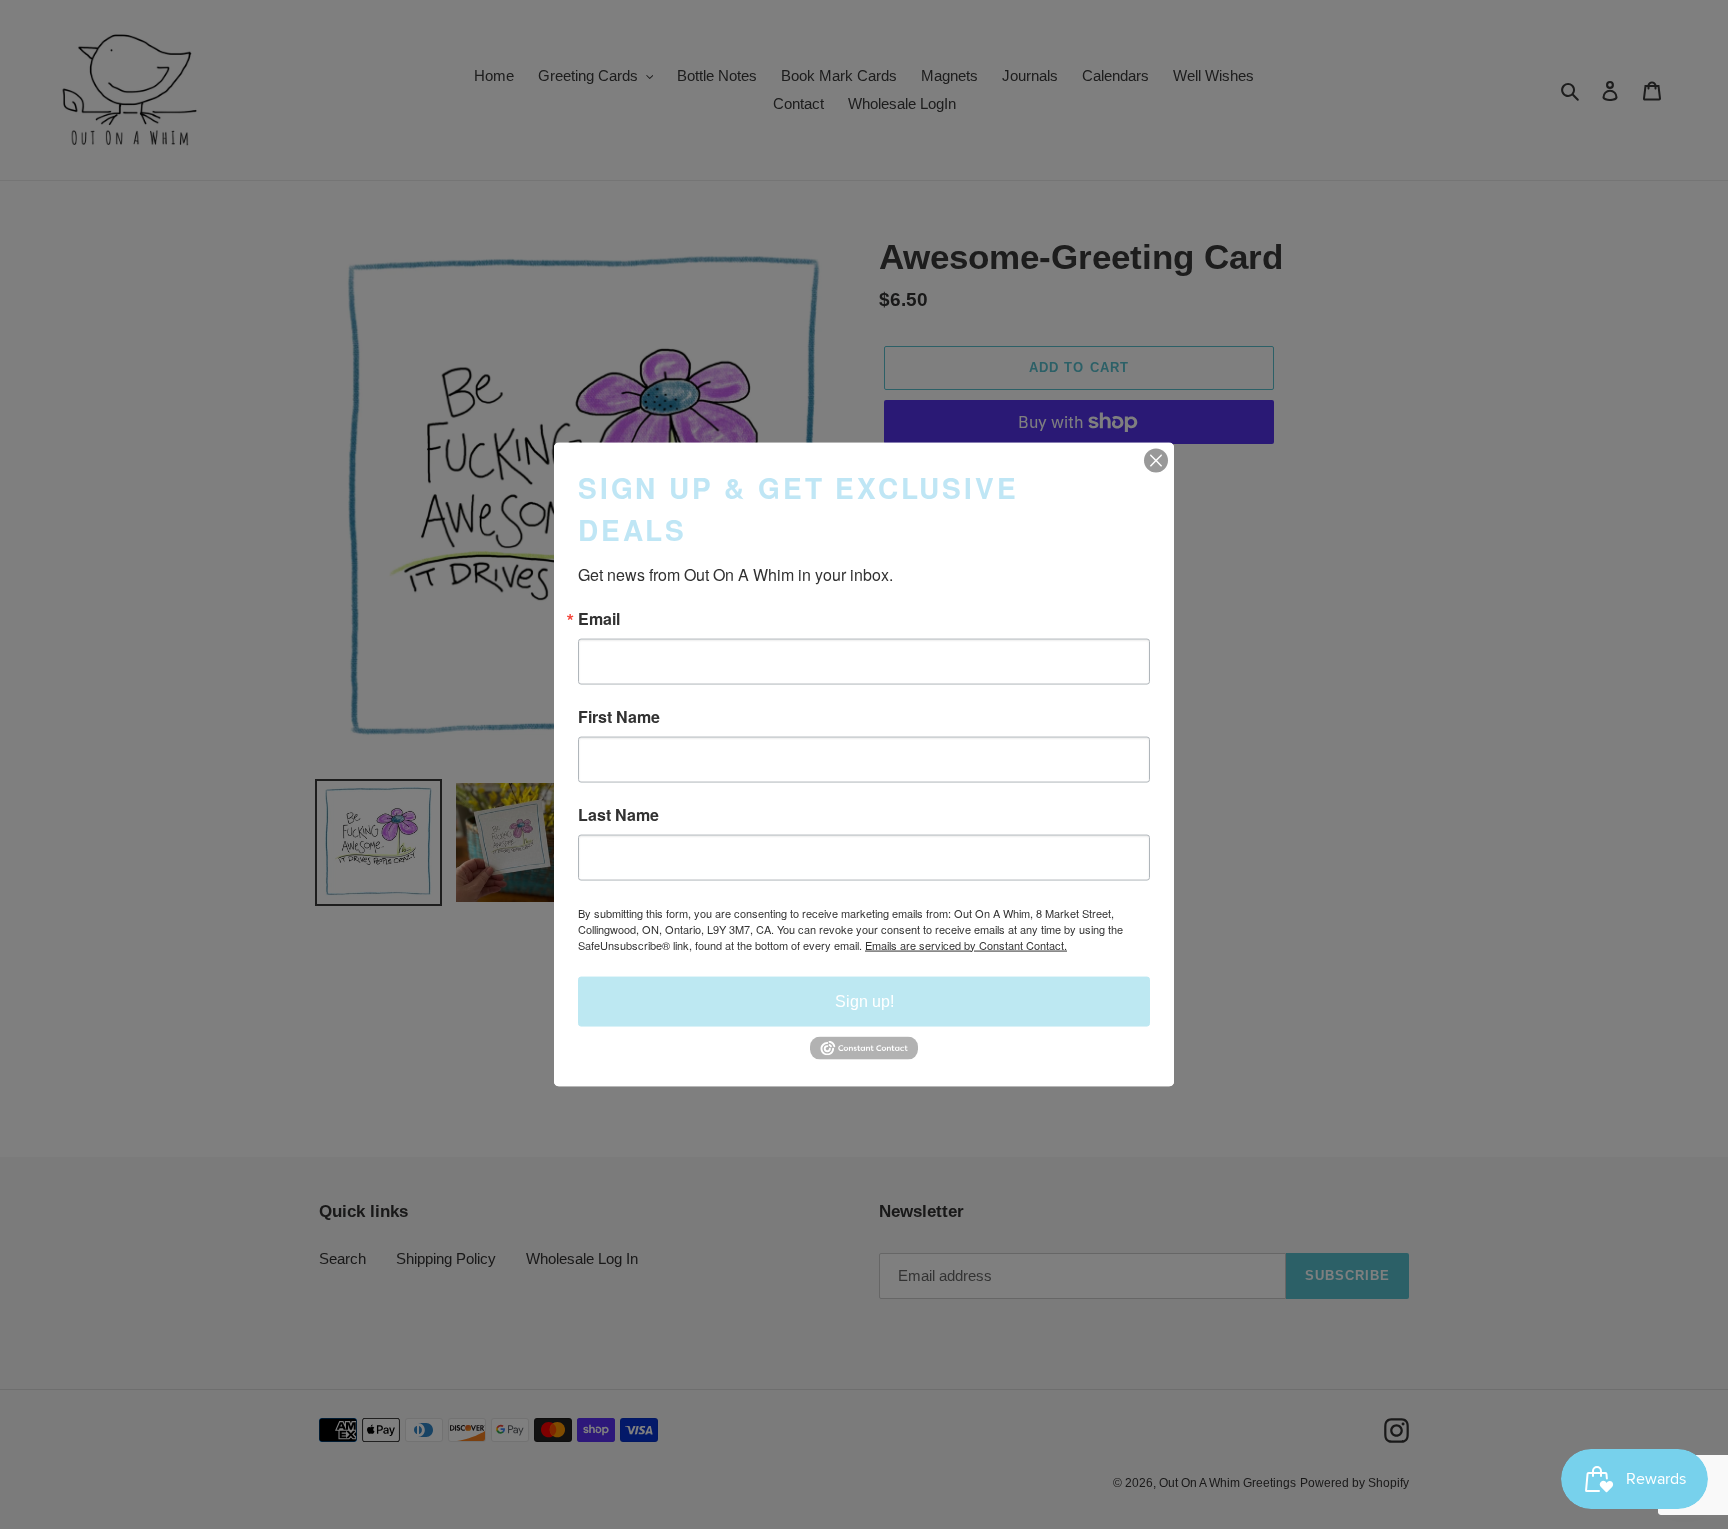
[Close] (1156, 460)
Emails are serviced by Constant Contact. (966, 944)
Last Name (618, 814)
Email (599, 618)
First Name (619, 716)
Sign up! (864, 1000)
